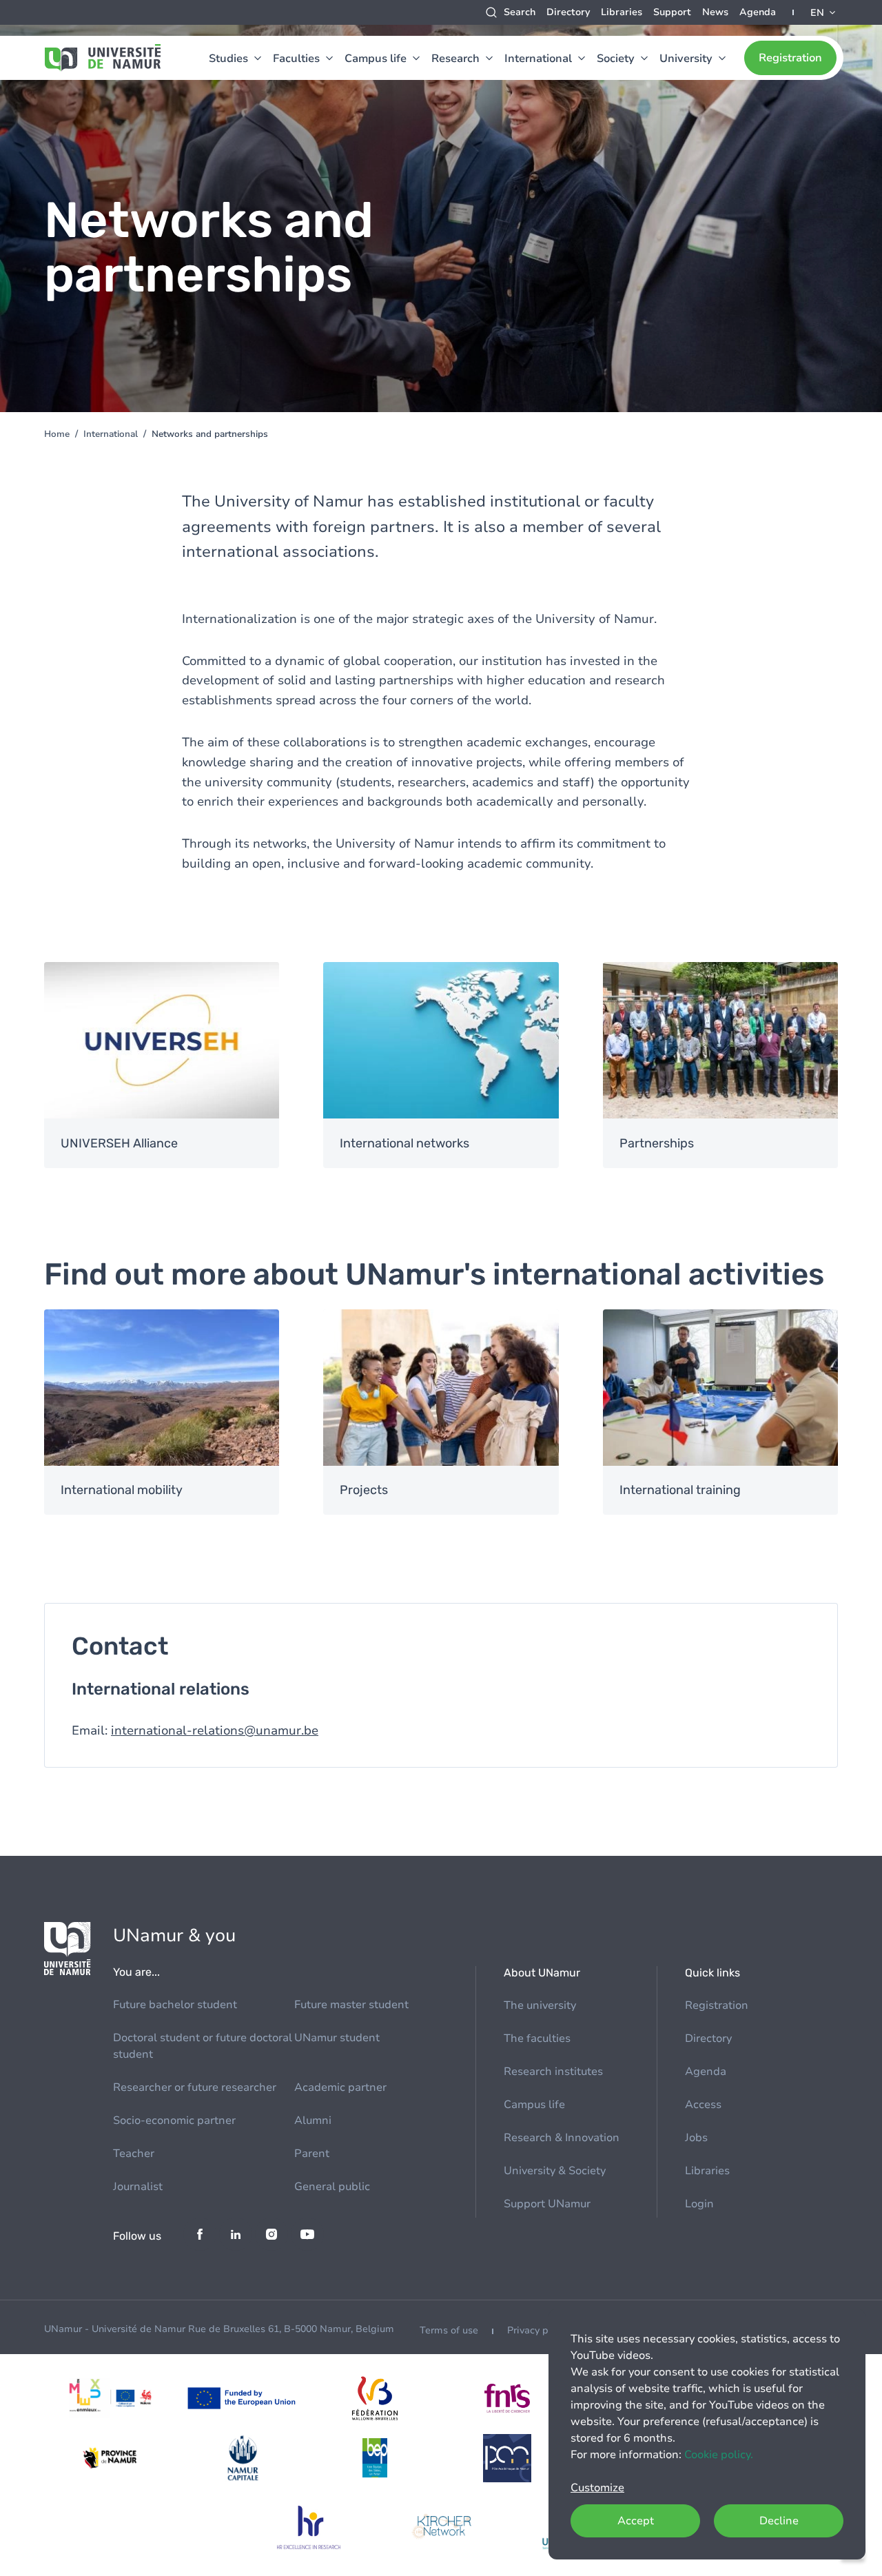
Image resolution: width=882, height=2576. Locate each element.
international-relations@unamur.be (215, 1730)
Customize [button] (597, 2488)
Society (616, 59)
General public (332, 2187)
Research (455, 59)
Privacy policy (538, 2330)
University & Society (555, 2171)
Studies (228, 59)
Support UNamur (547, 2204)
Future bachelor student (175, 2005)
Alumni (313, 2120)
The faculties (537, 2038)
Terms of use (449, 2330)
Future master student (351, 2005)
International (538, 59)
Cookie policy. (719, 2455)
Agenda (758, 12)
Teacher (134, 2154)
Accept (636, 2521)
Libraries (622, 12)
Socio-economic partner (174, 2120)
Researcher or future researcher (195, 2087)
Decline (779, 2521)
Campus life (376, 59)
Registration (790, 58)
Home (57, 434)
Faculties (296, 59)
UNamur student (337, 2038)
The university (540, 2005)
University (686, 59)
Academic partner (340, 2087)
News (715, 12)
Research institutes (553, 2072)
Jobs (696, 2138)
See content (162, 1065)
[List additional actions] (824, 12)
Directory (568, 12)
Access (703, 2105)
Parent (312, 2154)
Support (672, 12)
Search (520, 12)
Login (699, 2204)
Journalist (138, 2187)
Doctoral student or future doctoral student (203, 2046)
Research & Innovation (562, 2138)
